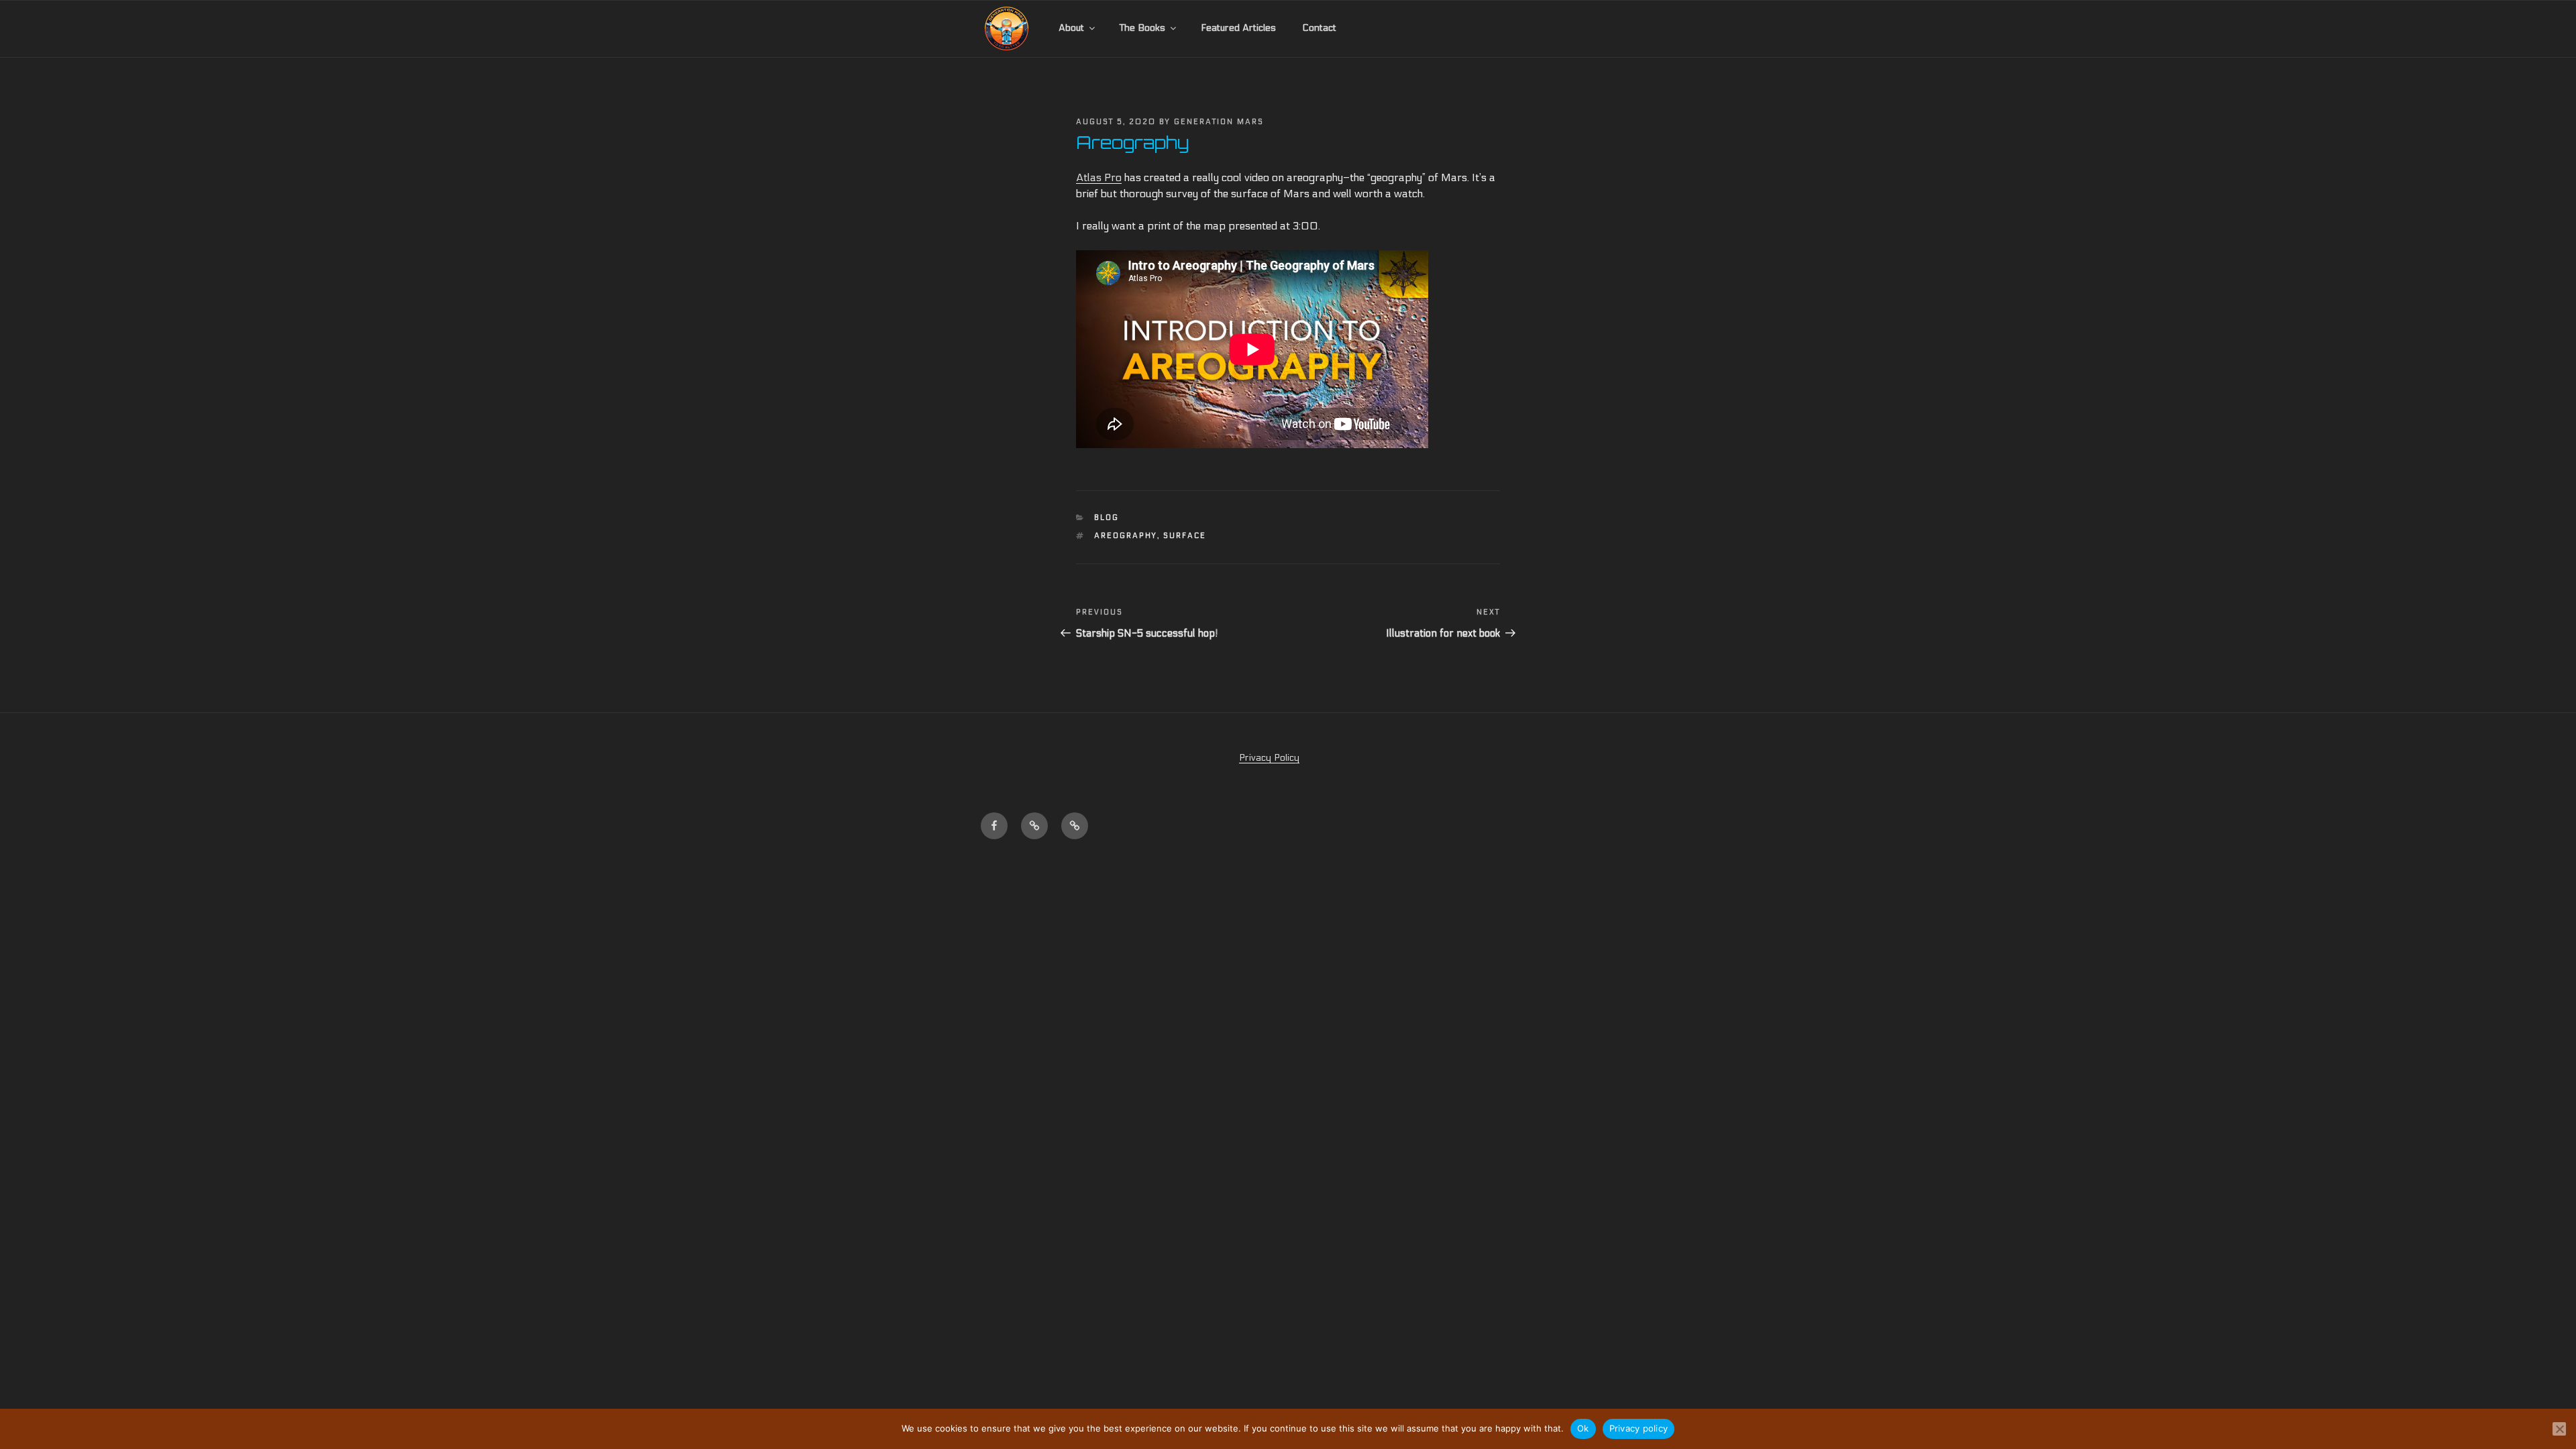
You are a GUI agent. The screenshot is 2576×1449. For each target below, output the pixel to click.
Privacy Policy (1269, 758)
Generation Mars (1219, 122)
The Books (1142, 28)
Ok (1583, 1428)
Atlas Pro (1099, 177)
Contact (1319, 28)
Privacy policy (1639, 1428)
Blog (1107, 518)
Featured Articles (1238, 28)
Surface (1185, 536)
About (1071, 28)
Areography (1126, 536)
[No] (2559, 1429)
